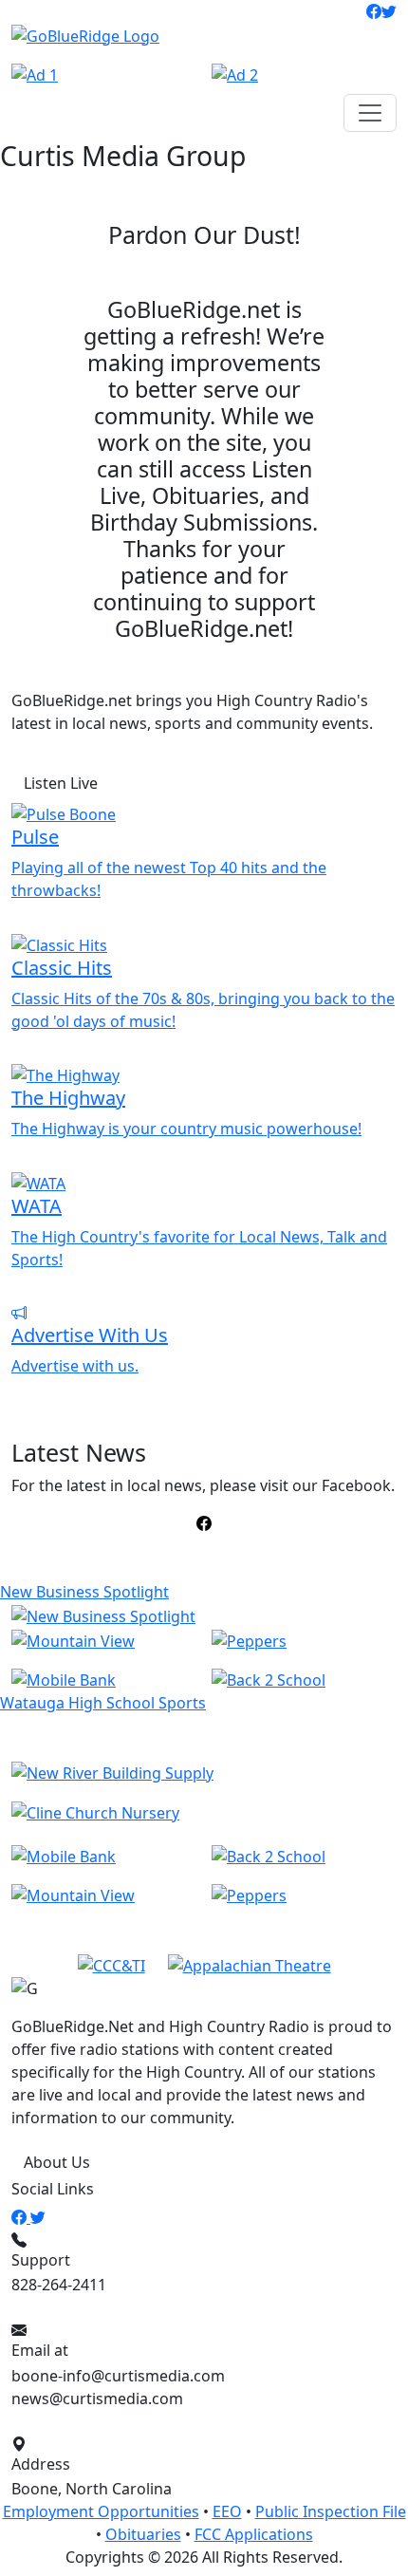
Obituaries (143, 2534)
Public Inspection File (331, 2511)
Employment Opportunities (101, 2511)
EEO (227, 2511)
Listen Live (61, 783)
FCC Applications (254, 2534)
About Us (57, 2162)
